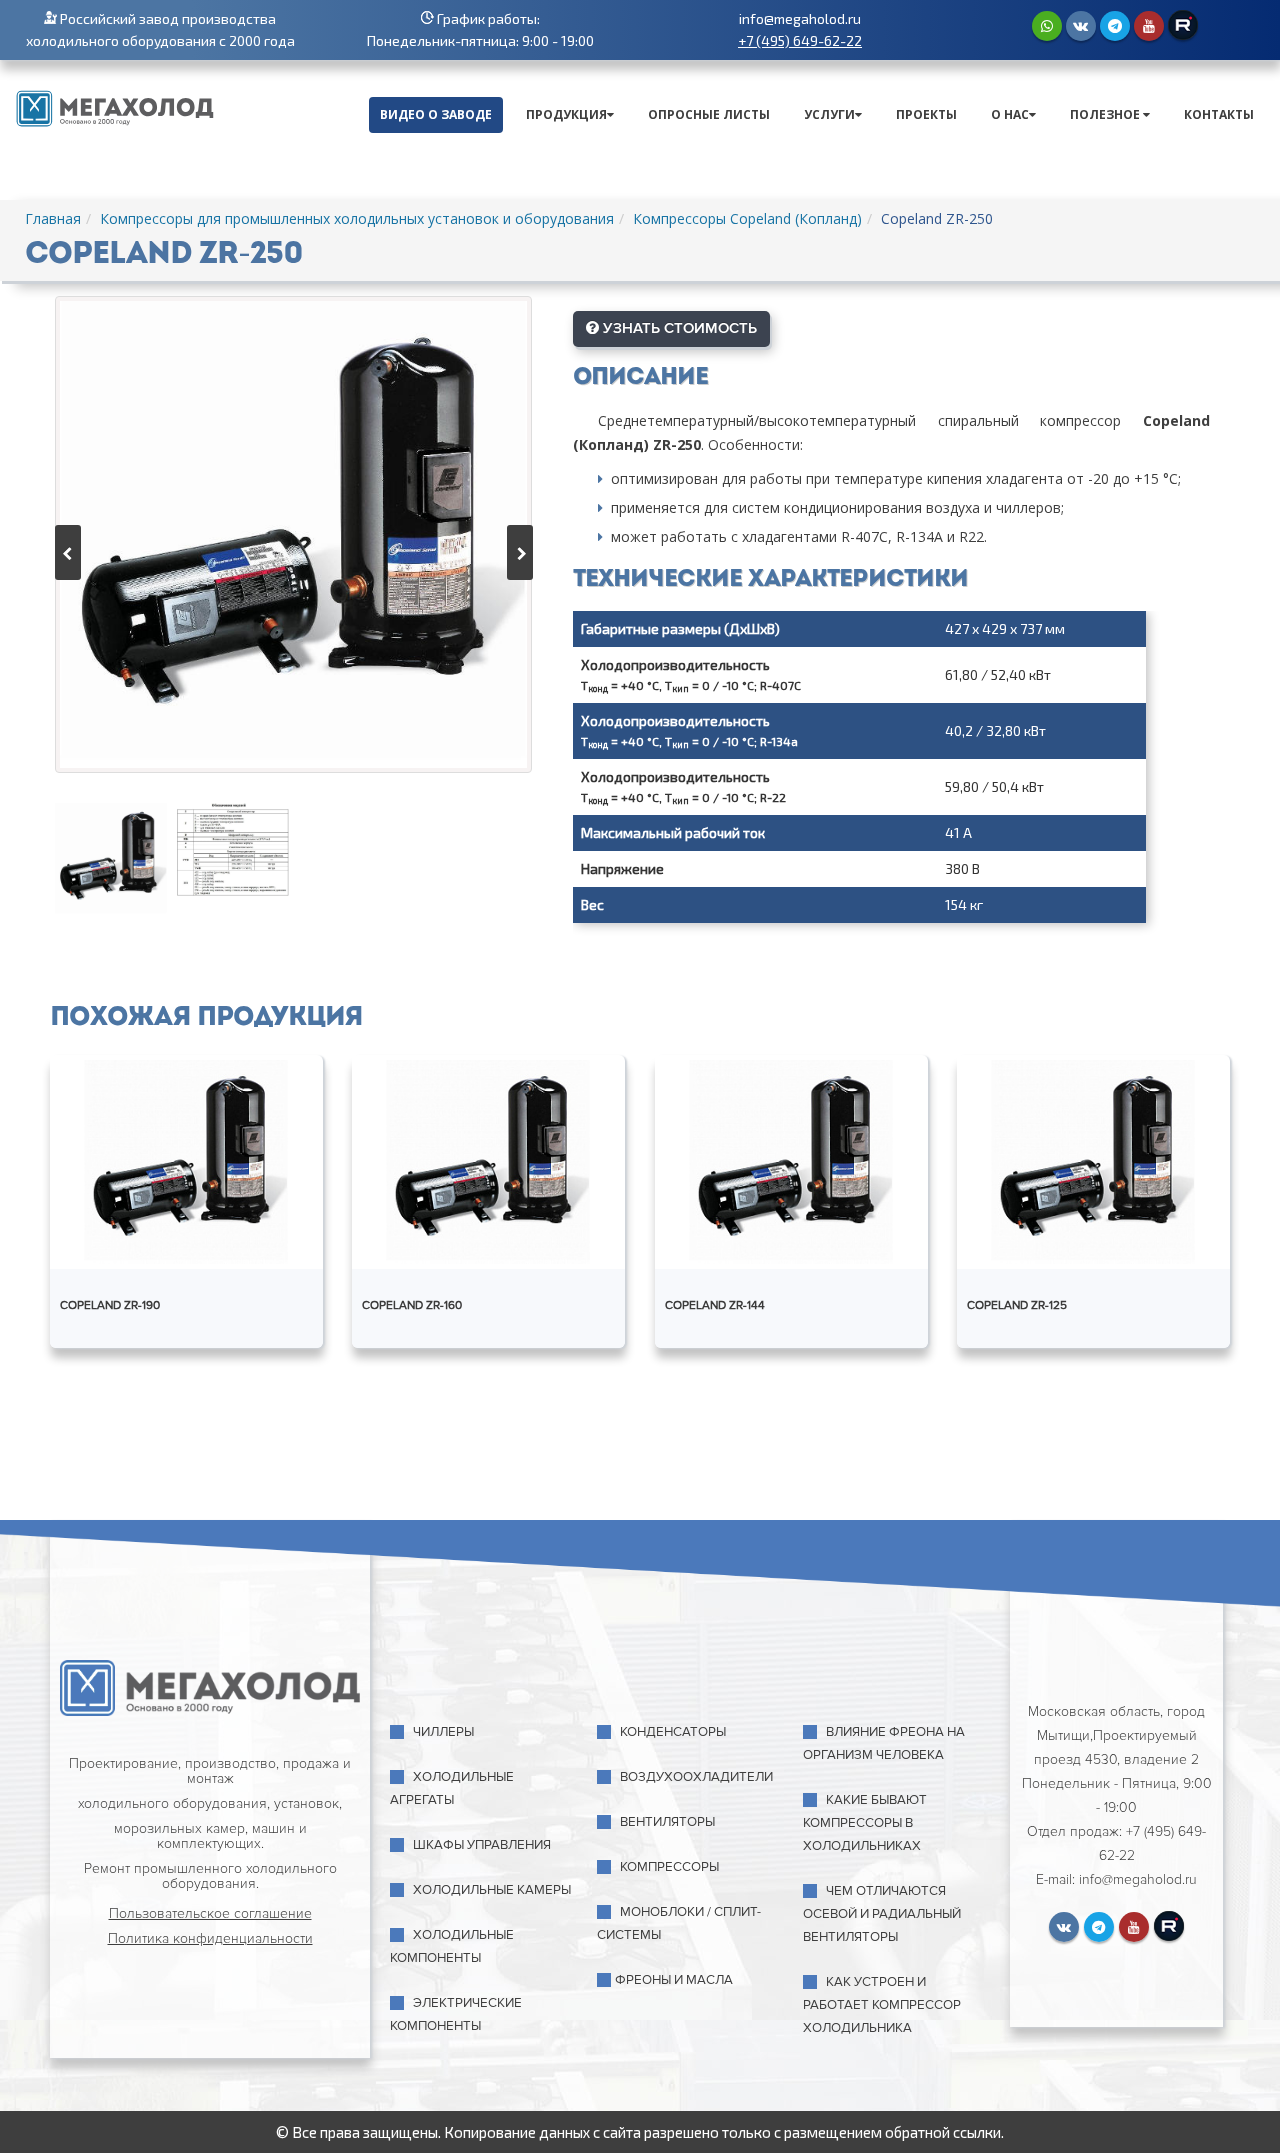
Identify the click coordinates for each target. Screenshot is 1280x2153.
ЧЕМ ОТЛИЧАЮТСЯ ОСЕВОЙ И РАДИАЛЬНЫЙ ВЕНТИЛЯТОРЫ (882, 1914)
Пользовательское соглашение (210, 1913)
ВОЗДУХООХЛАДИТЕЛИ (696, 1777)
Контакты (1219, 114)
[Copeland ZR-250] (293, 534)
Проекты (926, 114)
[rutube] (1183, 25)
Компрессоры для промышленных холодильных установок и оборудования (357, 218)
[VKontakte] (1081, 26)
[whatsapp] (1047, 26)
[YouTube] (1149, 26)
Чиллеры (443, 1732)
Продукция (566, 114)
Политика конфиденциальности (210, 1938)
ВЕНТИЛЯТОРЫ (667, 1822)
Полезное (1106, 114)
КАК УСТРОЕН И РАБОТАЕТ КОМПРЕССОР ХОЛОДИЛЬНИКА (882, 2005)
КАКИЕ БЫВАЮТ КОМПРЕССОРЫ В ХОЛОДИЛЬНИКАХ (865, 1823)
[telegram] (1115, 26)
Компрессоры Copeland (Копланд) (747, 218)
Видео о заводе (436, 114)
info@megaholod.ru (800, 18)
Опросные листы (709, 114)
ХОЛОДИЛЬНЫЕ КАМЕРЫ (492, 1890)
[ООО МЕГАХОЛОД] (115, 106)
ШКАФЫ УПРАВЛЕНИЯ (482, 1845)
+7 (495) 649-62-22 (800, 40)
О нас (1010, 114)
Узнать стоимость (678, 328)
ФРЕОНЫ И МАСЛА (674, 1980)
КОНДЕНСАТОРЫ (673, 1732)
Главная (53, 218)
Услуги (829, 114)
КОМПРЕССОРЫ (669, 1867)
